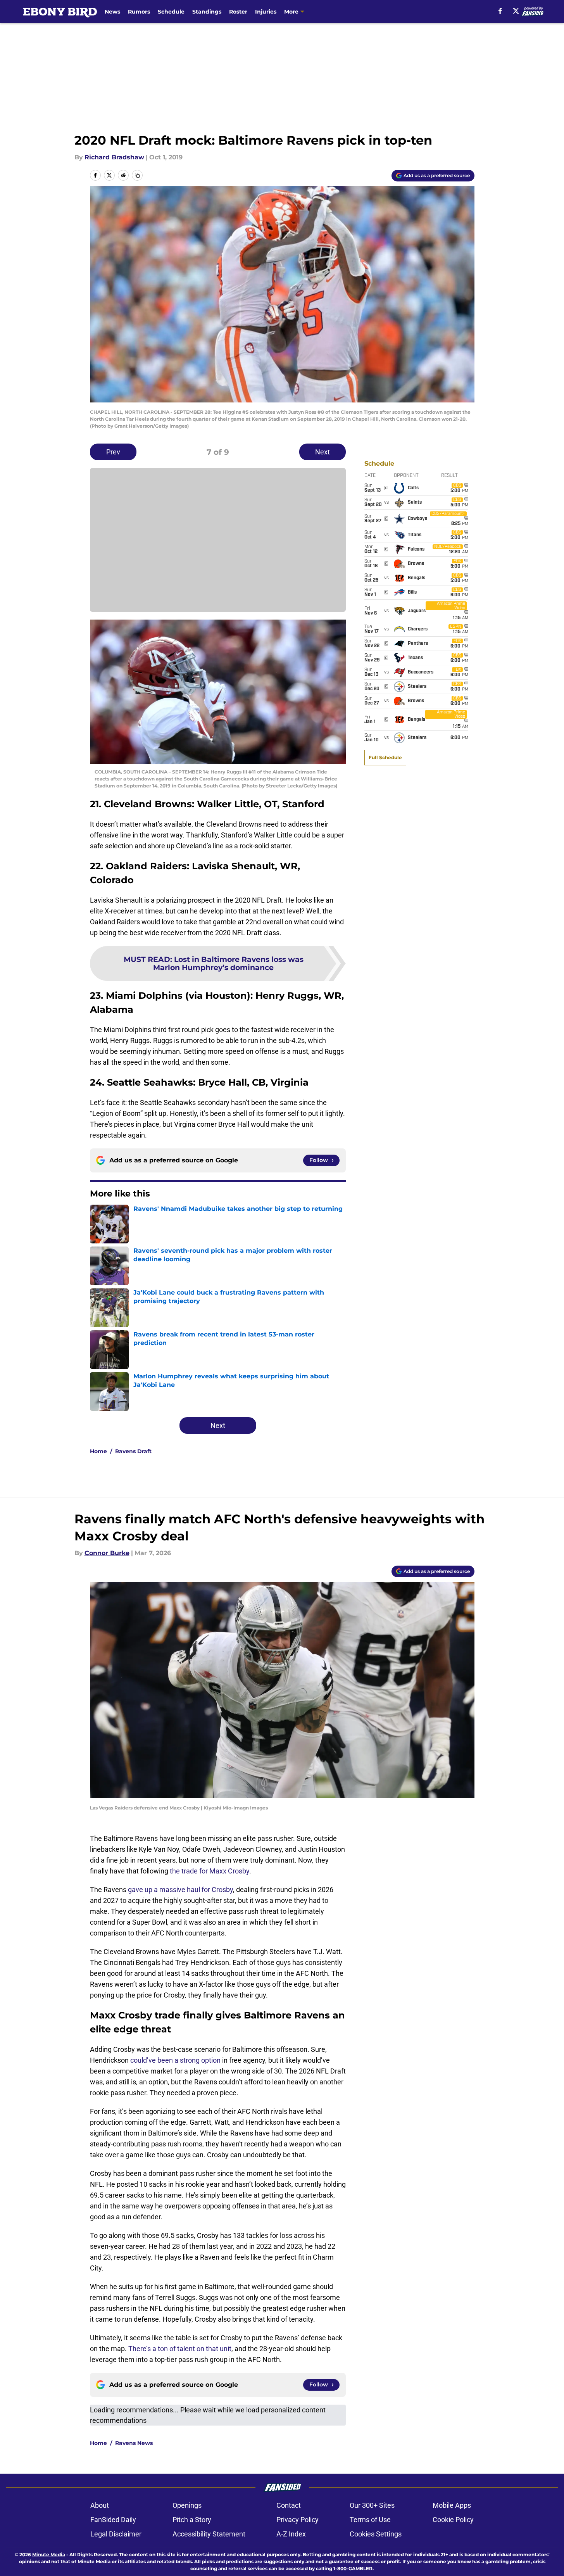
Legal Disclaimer (116, 2534)
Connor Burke (107, 1553)
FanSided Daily (113, 2520)
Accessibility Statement (209, 2534)
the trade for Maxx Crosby (210, 1871)
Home (98, 1451)
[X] (516, 11)
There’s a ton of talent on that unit (180, 2349)
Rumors (139, 12)
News (112, 12)
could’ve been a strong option (175, 2060)
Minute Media (49, 2554)
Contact (289, 2505)
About (100, 2505)
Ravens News (134, 2443)
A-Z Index (291, 2534)
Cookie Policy (453, 2520)
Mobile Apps (452, 2505)
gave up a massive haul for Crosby (180, 1890)
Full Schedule (385, 757)
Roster (238, 12)
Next (323, 452)
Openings (187, 2505)
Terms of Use (370, 2520)
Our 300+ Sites (372, 2505)
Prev (113, 452)
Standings (207, 12)
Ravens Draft (133, 1451)
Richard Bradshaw (114, 157)
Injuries (266, 12)
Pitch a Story (192, 2520)
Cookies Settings (376, 2534)
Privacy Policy (298, 2520)
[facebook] (500, 11)
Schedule (171, 12)
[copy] (137, 175)
